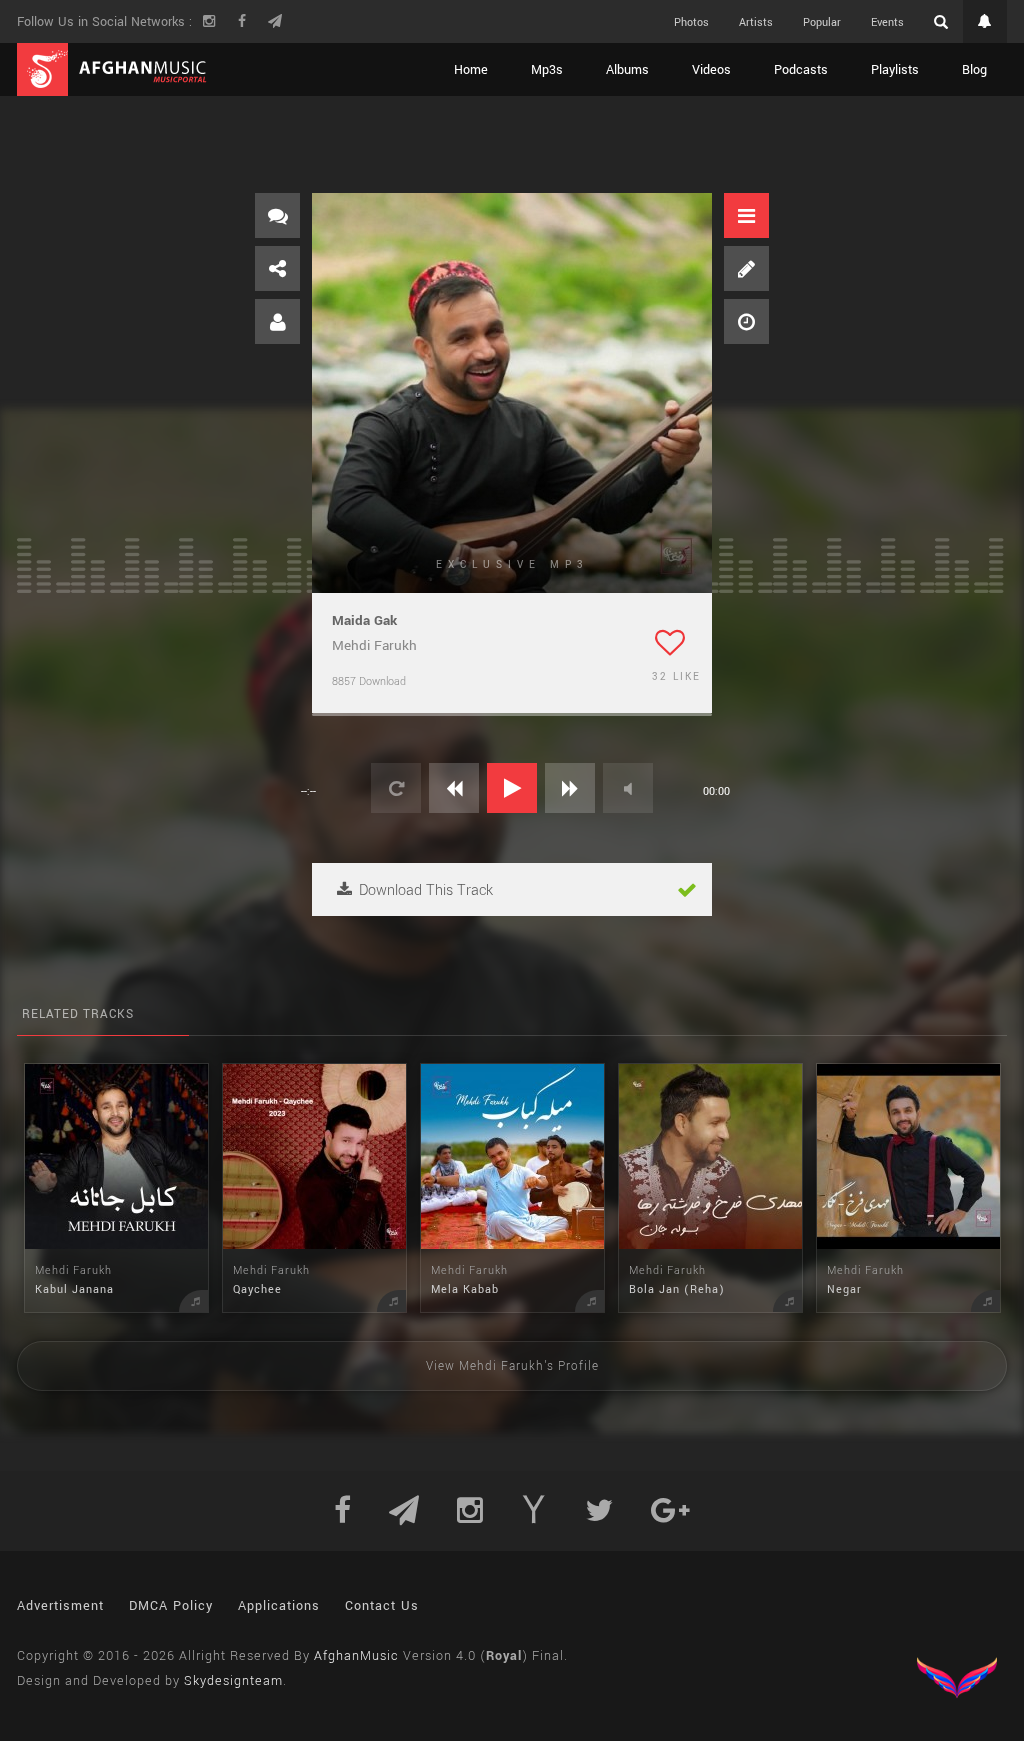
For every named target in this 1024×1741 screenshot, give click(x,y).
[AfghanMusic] (112, 69)
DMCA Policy (171, 1606)
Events (887, 22)
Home (471, 70)
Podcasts (801, 70)
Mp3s (547, 70)
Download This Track (424, 890)
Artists (756, 22)
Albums (627, 70)
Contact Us (382, 1606)
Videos (711, 70)
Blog (974, 70)
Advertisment (60, 1606)
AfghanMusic (356, 1656)
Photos (691, 22)
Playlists (895, 70)
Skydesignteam (233, 1681)
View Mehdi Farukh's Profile (512, 1366)
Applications (279, 1606)
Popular (822, 22)
